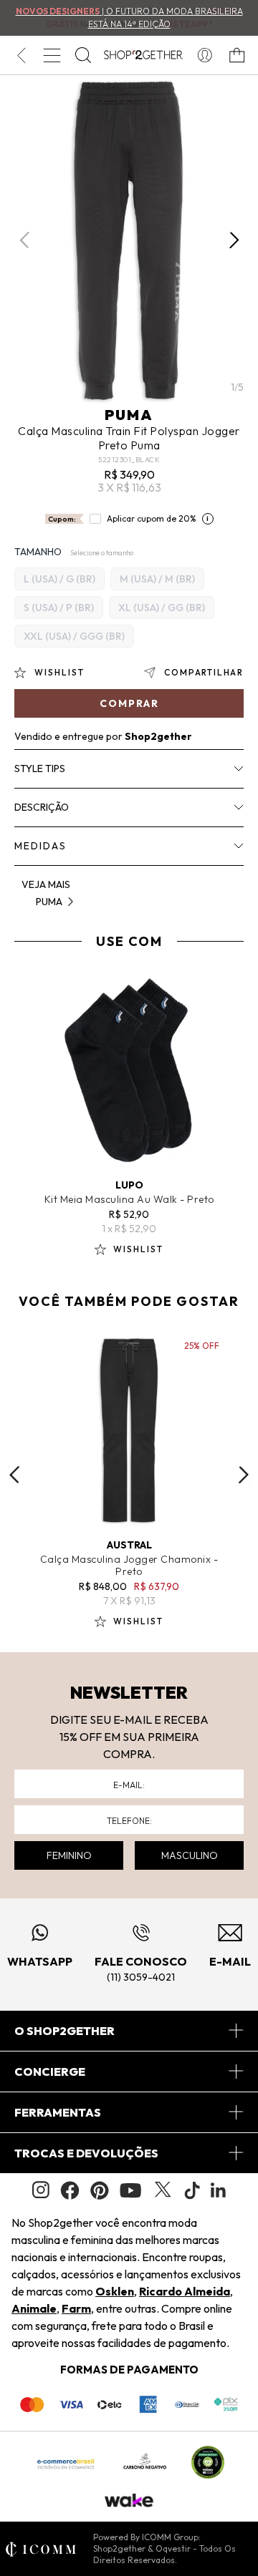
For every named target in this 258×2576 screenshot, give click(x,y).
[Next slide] (244, 1475)
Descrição (42, 807)
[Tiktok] (192, 2190)
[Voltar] (21, 55)
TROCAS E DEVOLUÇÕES (86, 2153)
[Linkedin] (219, 2190)
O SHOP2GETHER (64, 2031)
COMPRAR (129, 703)
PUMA (129, 415)
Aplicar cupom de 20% (152, 518)
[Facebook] (70, 2190)
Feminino (69, 1855)
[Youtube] (130, 2190)
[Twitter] (163, 2190)
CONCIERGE (50, 2072)
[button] (234, 240)
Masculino (190, 1855)
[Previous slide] (14, 1475)
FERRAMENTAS (58, 2112)
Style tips (40, 769)
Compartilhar (204, 672)
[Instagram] (41, 2190)
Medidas (40, 846)
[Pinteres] (100, 2190)
